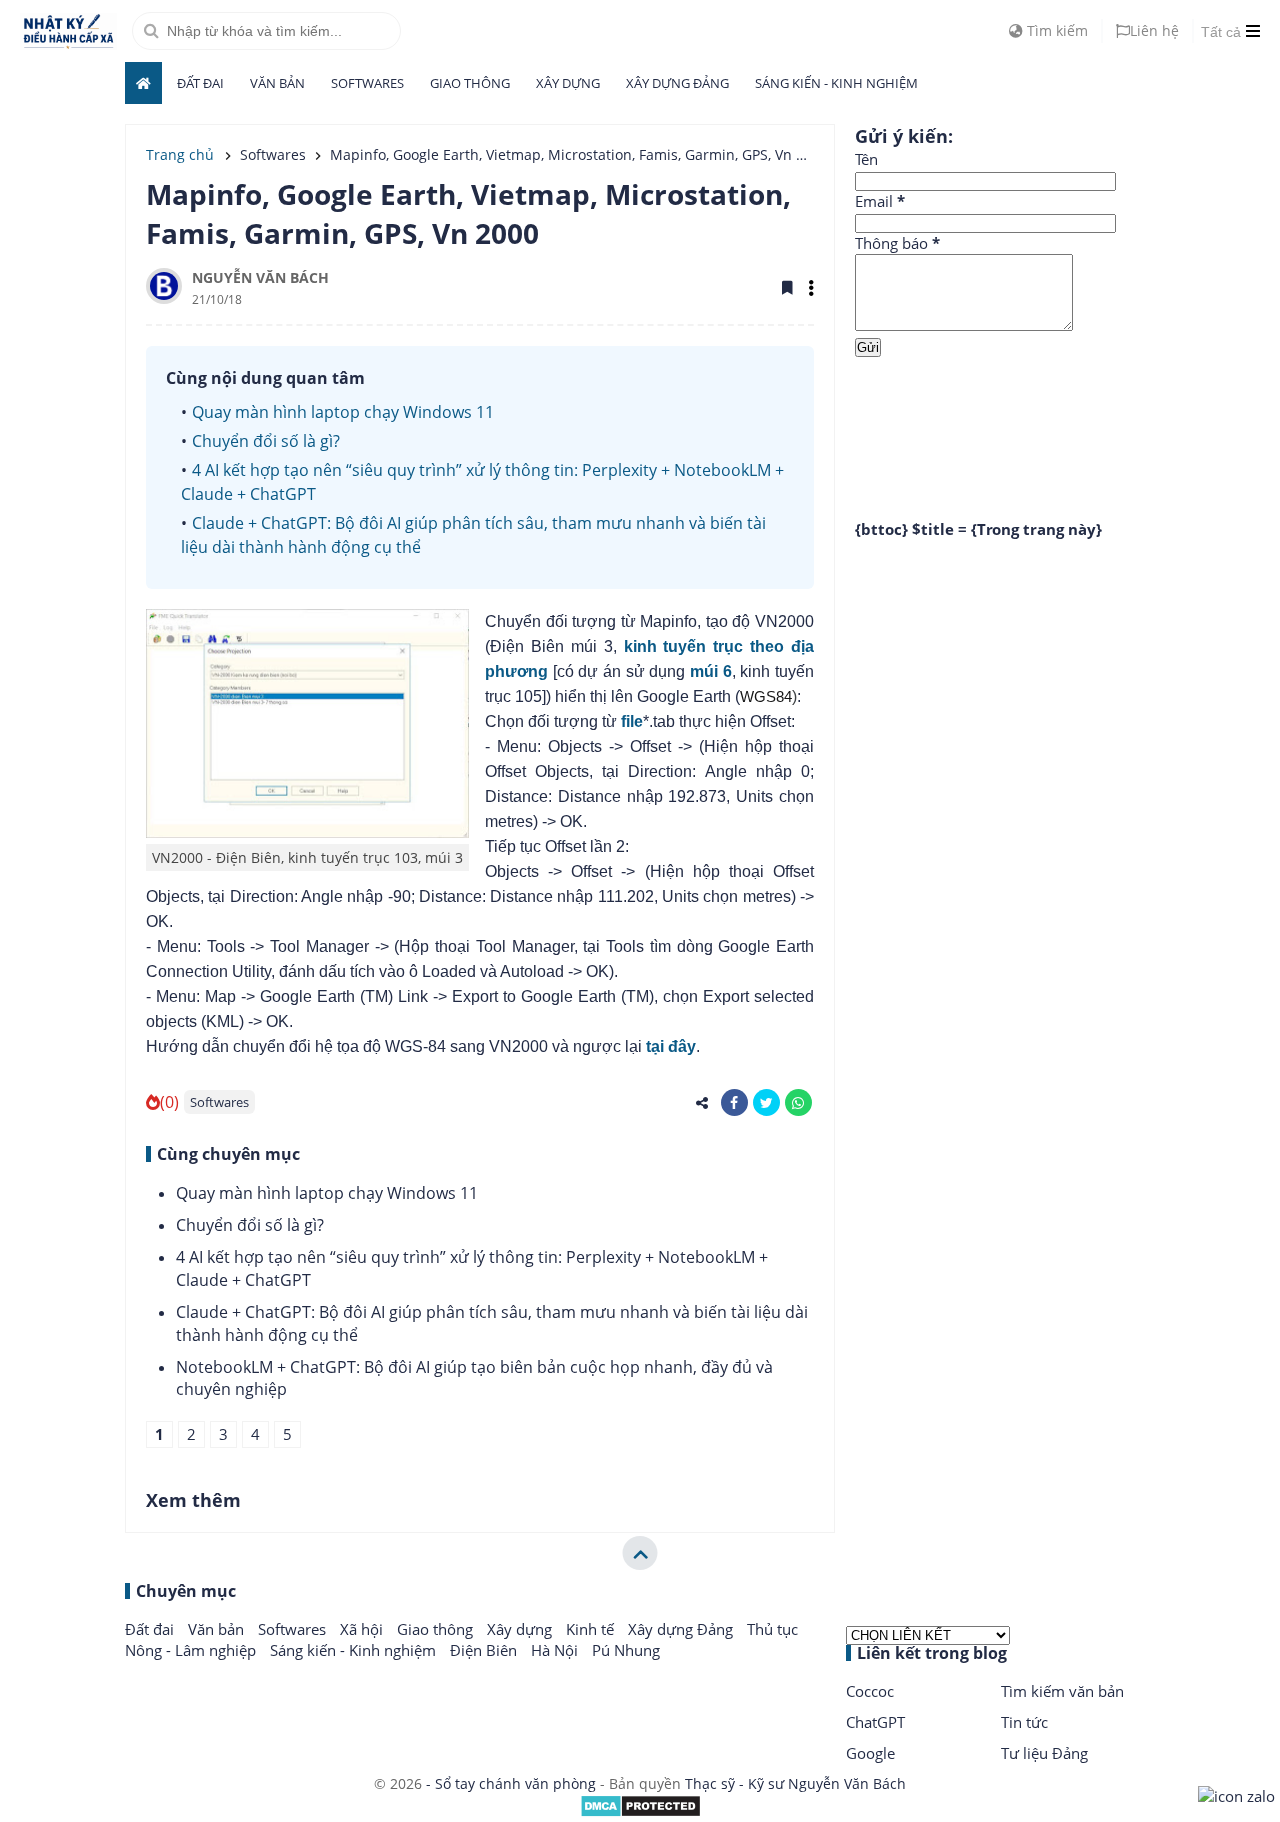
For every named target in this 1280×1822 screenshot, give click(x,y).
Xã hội (363, 1629)
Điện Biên (485, 1650)
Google (870, 1753)
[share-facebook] (734, 1102)
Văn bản (277, 83)
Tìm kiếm (1055, 30)
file (632, 721)
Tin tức (1024, 1722)
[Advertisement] (1005, 423)
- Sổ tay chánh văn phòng (511, 1783)
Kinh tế (592, 1629)
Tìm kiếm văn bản (1062, 1691)
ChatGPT (875, 1722)
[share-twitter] (766, 1102)
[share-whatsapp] (798, 1102)
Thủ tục (772, 1629)
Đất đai (200, 83)
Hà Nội (556, 1650)
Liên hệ (1154, 30)
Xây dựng (568, 83)
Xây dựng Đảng (677, 83)
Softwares (367, 83)
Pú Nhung (626, 1650)
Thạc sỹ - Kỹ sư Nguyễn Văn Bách (795, 1783)
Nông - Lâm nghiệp (192, 1650)
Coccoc (870, 1691)
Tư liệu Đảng (1044, 1753)
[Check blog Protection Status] (640, 1812)
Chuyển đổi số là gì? (266, 441)
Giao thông (470, 83)
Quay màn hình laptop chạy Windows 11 (343, 412)
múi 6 (711, 671)
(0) (169, 1102)
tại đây (671, 1046)
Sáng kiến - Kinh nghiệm (836, 83)
